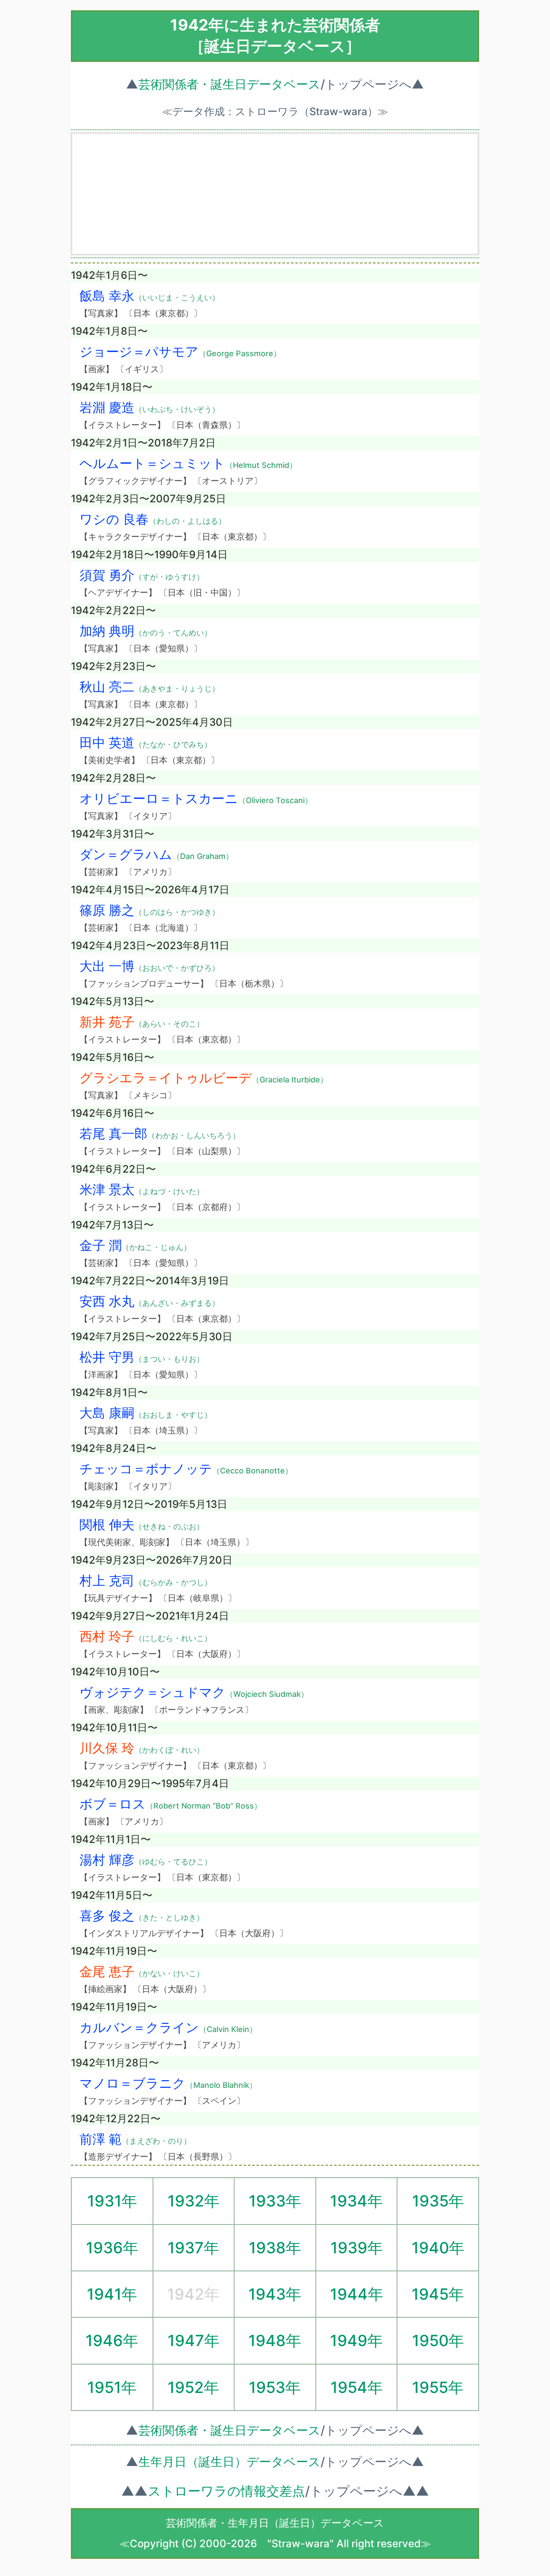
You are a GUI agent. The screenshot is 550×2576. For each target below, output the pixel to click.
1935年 (438, 2201)
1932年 (194, 2201)
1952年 (193, 2387)
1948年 (275, 2341)
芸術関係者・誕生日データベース (229, 84)
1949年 (356, 2341)
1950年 (438, 2341)
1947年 (194, 2341)
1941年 (112, 2294)
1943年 (275, 2294)
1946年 (112, 2341)
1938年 (275, 2248)
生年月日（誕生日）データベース (229, 2462)
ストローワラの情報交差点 (226, 2491)
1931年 (112, 2201)
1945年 (438, 2294)
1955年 (438, 2387)
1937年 (193, 2248)
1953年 (275, 2387)
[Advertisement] (275, 194)
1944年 (357, 2294)
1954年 (357, 2387)
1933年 (275, 2201)
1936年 (112, 2248)
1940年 (438, 2248)
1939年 (357, 2248)
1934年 (356, 2201)
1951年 (112, 2387)
